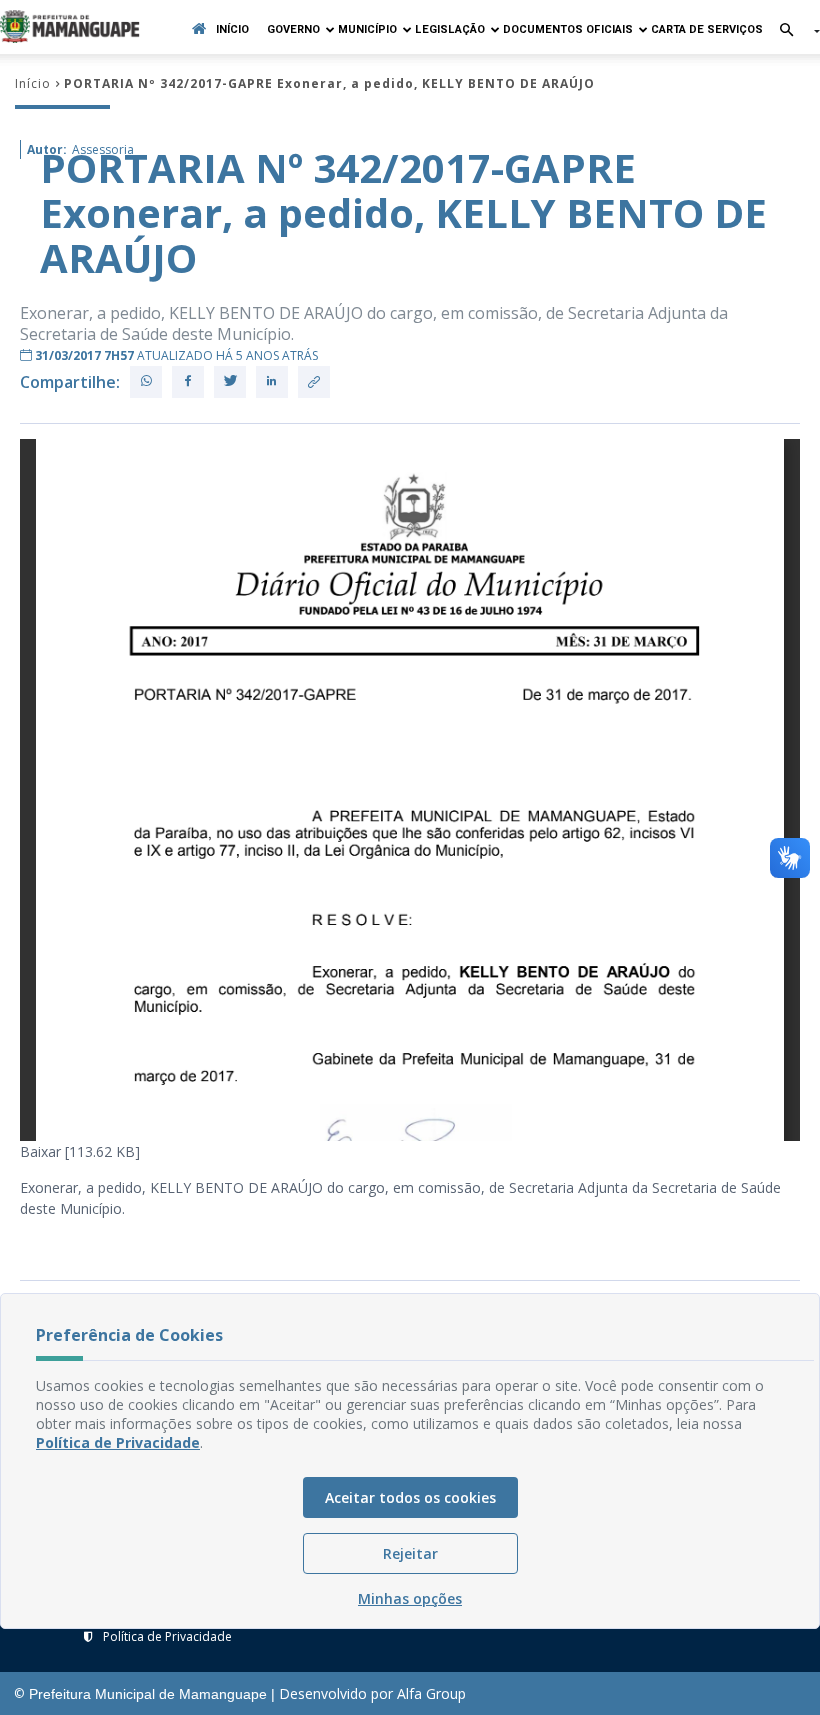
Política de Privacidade (167, 1636)
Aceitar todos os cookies (410, 1497)
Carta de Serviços (707, 29)
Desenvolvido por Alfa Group (372, 1693)
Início (232, 29)
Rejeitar (410, 1553)
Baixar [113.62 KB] (80, 1151)
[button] (791, 31)
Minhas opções (410, 1598)
